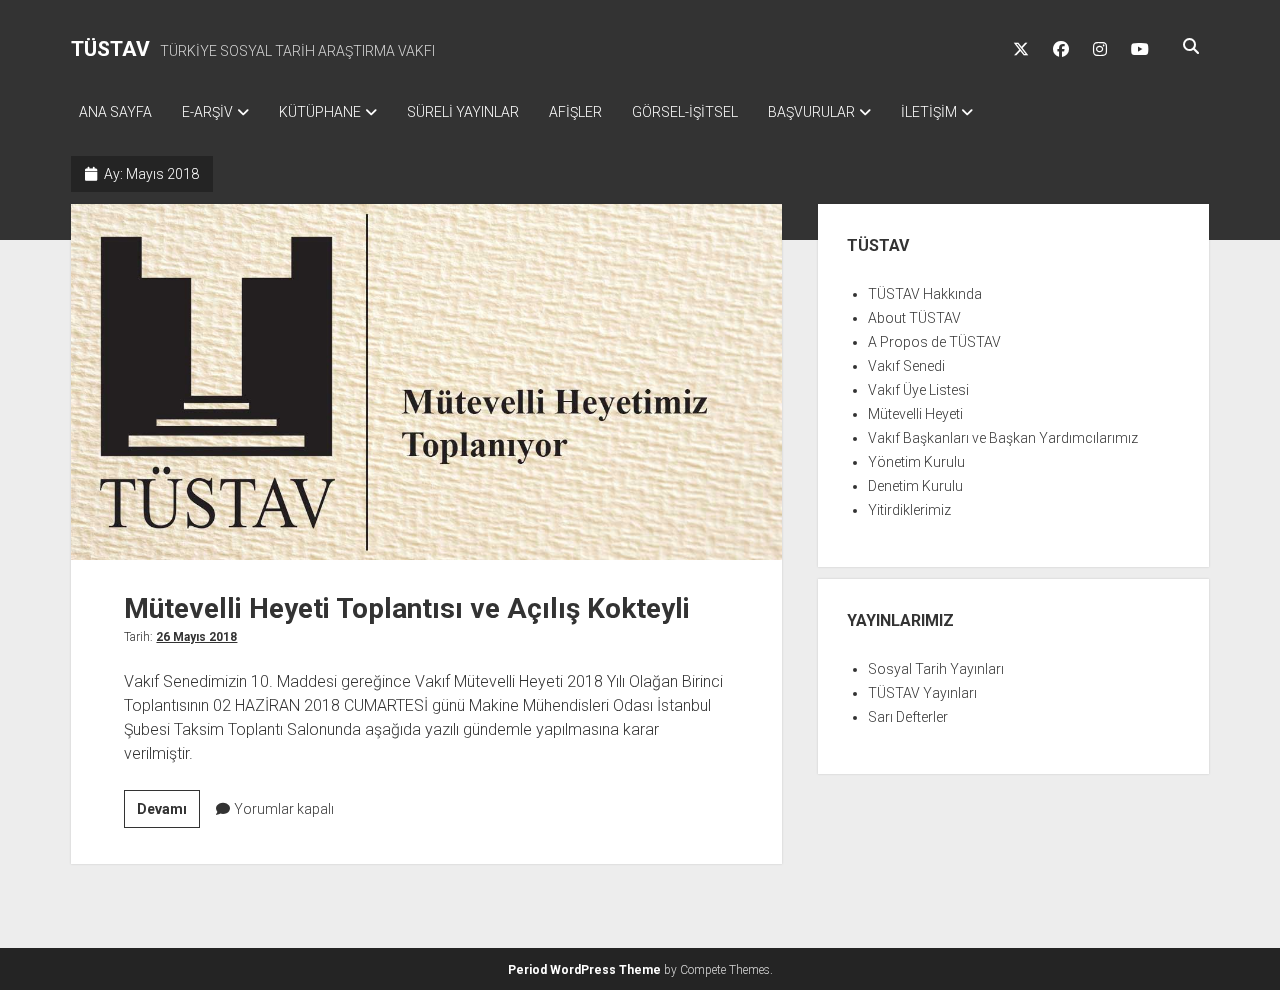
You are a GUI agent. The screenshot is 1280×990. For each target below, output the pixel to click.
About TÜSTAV (914, 318)
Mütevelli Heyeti (915, 414)
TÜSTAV (110, 49)
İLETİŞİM (929, 112)
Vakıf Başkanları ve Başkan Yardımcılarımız (1003, 438)
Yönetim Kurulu (916, 462)
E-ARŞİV (207, 112)
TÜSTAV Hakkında (925, 294)
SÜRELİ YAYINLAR (463, 112)
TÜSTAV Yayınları (922, 693)
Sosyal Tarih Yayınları (936, 669)
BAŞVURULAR (811, 112)
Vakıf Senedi (906, 366)
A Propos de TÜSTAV (934, 342)
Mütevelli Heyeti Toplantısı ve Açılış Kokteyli (426, 382)
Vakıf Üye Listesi (918, 390)
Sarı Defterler (908, 717)
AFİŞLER (575, 112)
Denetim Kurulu (915, 486)
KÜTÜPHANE (320, 112)
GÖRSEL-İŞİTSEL (685, 112)
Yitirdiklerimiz (909, 510)
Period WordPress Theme (584, 970)
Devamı (168, 814)
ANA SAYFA (115, 112)
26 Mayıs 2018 (196, 637)
